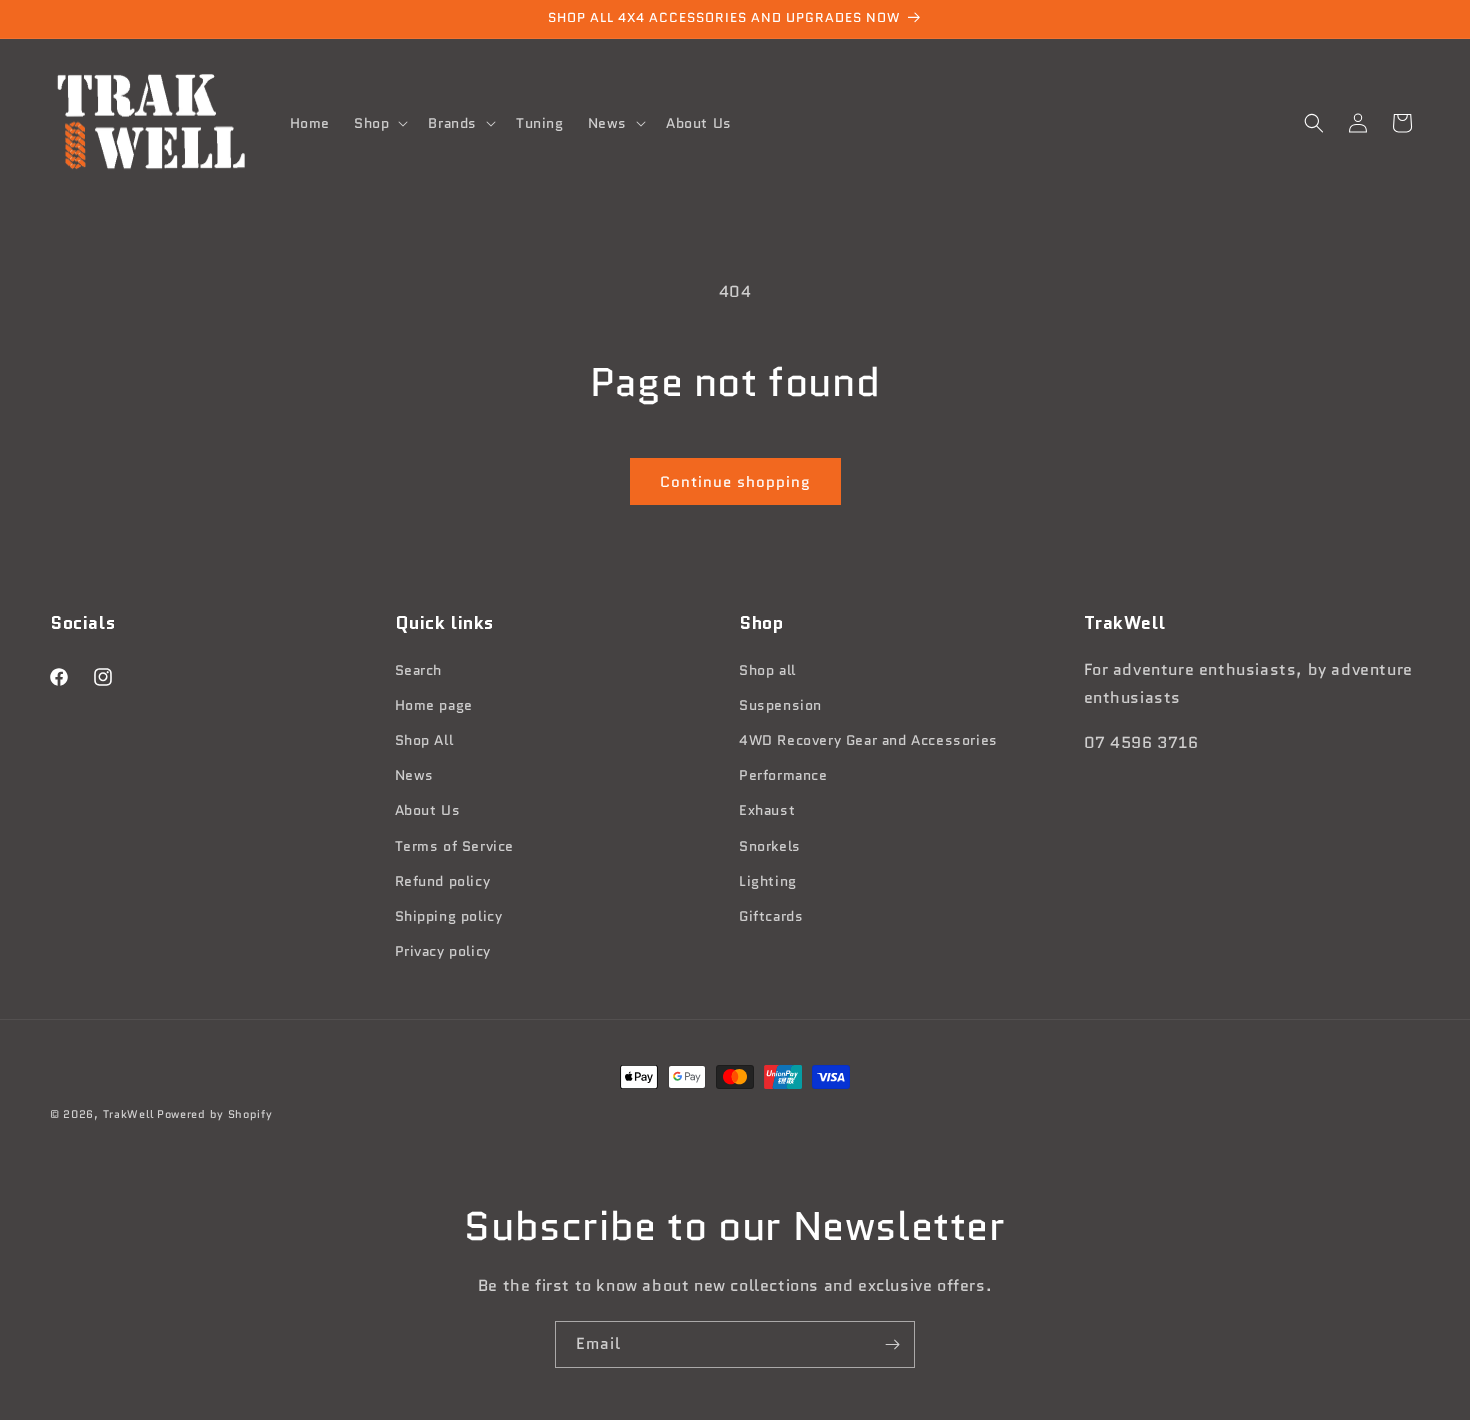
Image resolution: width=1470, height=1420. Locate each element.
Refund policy (443, 880)
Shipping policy (449, 915)
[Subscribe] (892, 1344)
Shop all (767, 669)
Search (419, 669)
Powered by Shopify (215, 1114)
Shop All (424, 740)
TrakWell (128, 1114)
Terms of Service (455, 845)
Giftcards (771, 915)
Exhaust (767, 810)
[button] (379, 123)
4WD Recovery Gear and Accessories (868, 740)
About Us (428, 810)
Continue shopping (735, 482)
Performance (783, 775)
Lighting (768, 880)
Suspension (780, 704)
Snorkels (770, 845)
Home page (434, 704)
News (414, 775)
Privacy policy (443, 951)
